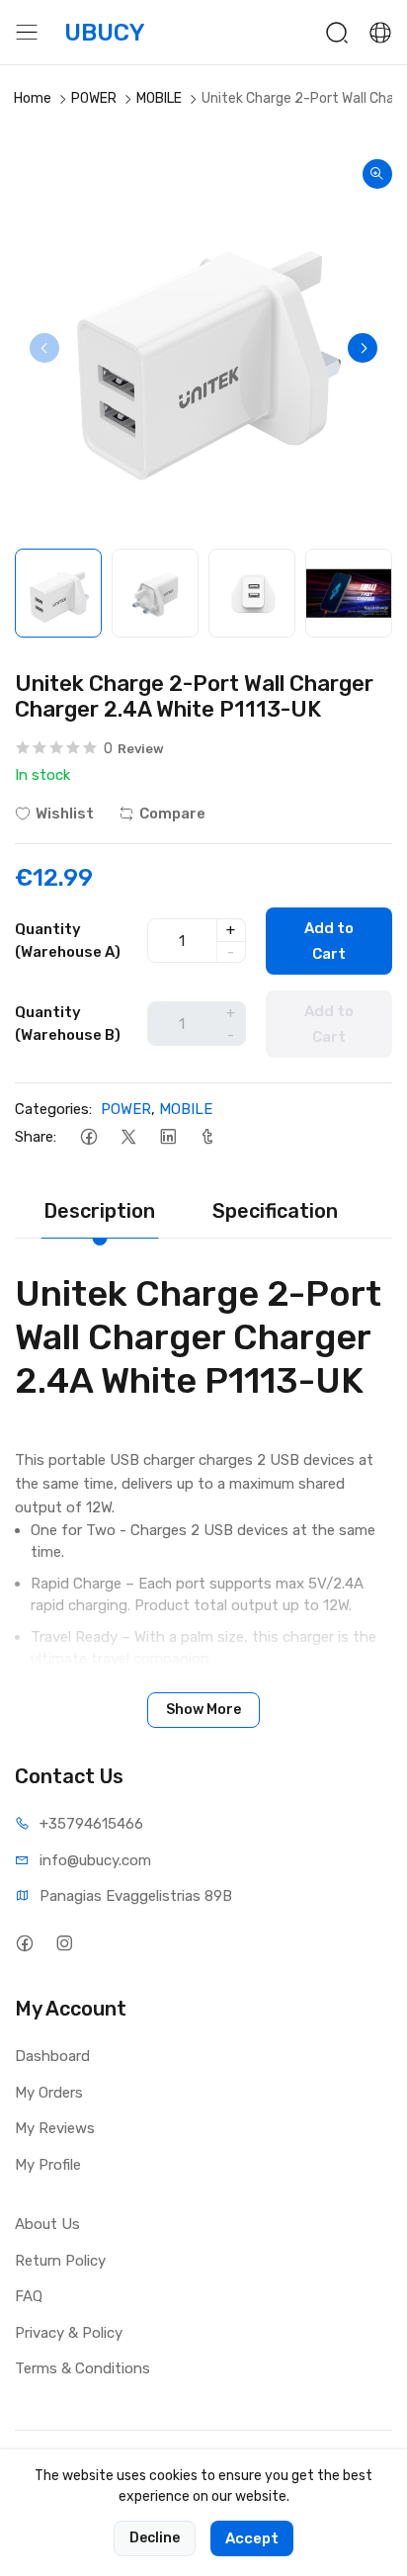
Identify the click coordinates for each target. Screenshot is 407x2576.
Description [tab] (99, 1211)
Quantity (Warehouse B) (68, 1024)
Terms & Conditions (82, 2368)
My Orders (49, 2093)
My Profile (48, 2165)
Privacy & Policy (69, 2333)
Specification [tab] (275, 1211)
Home (33, 98)
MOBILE (159, 98)
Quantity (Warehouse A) (68, 941)
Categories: (53, 1109)
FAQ (29, 2296)
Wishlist (65, 814)
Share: (36, 1137)
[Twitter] (128, 1136)
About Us (47, 2224)
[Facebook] (88, 1136)
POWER (94, 98)
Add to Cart (329, 941)
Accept (252, 2538)
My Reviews (55, 2128)
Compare (172, 814)
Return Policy (60, 2261)
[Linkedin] (167, 1136)
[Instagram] (64, 1943)
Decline (155, 2538)
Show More (203, 1710)
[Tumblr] (207, 1136)
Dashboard (52, 2056)
